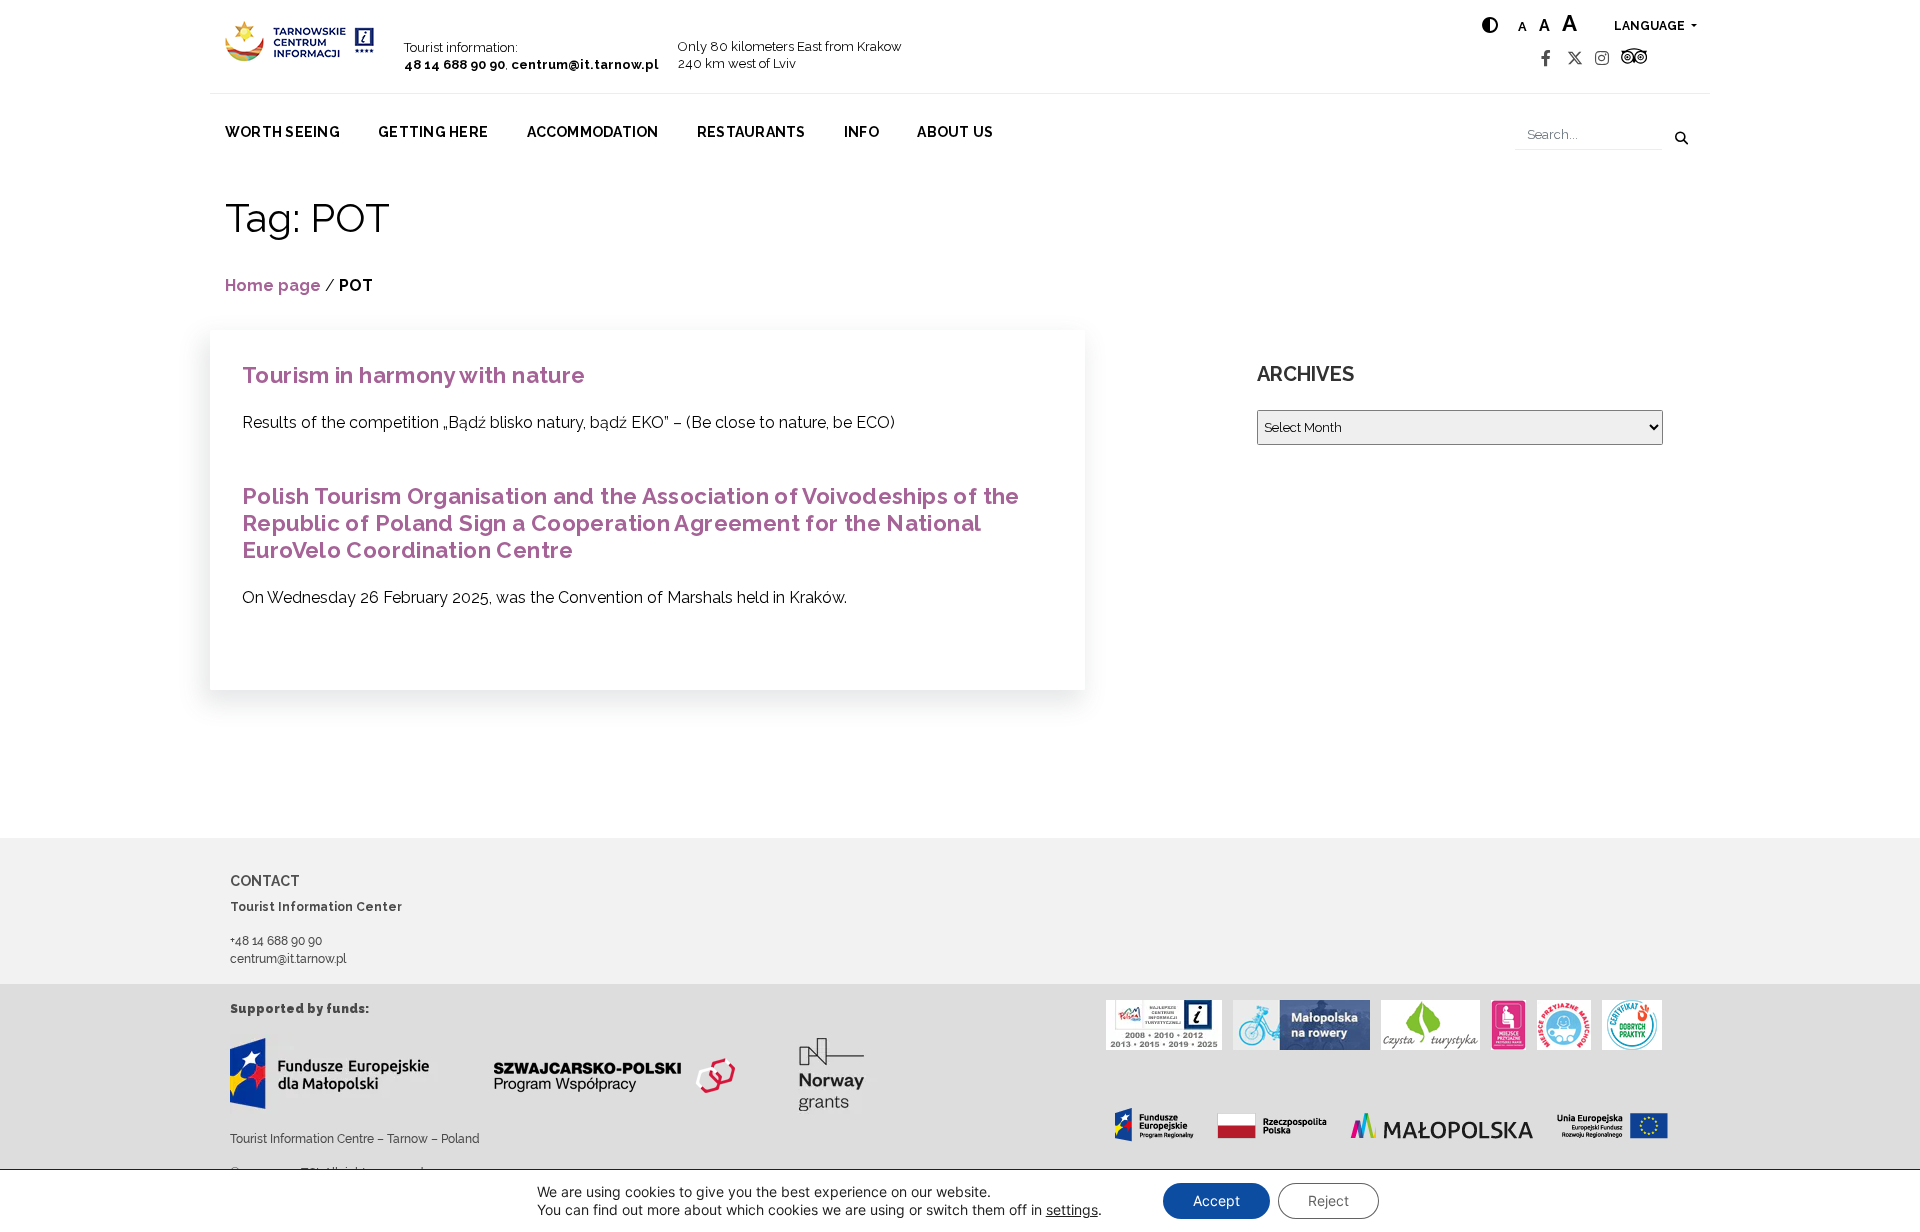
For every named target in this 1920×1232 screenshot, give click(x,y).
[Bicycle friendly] (1301, 1025)
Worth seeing (282, 132)
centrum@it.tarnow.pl (584, 64)
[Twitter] (1575, 58)
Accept (1216, 1200)
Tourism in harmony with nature (413, 375)
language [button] (1651, 26)
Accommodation (593, 132)
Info (861, 132)
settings (1072, 1209)
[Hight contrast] (1490, 25)
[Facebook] (1546, 58)
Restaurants (751, 132)
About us (955, 132)
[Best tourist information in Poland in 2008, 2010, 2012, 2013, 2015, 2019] (1164, 1025)
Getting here (433, 132)
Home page (273, 285)
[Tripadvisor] (1634, 58)
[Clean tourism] (1430, 1025)
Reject (1328, 1200)
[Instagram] (1602, 58)
